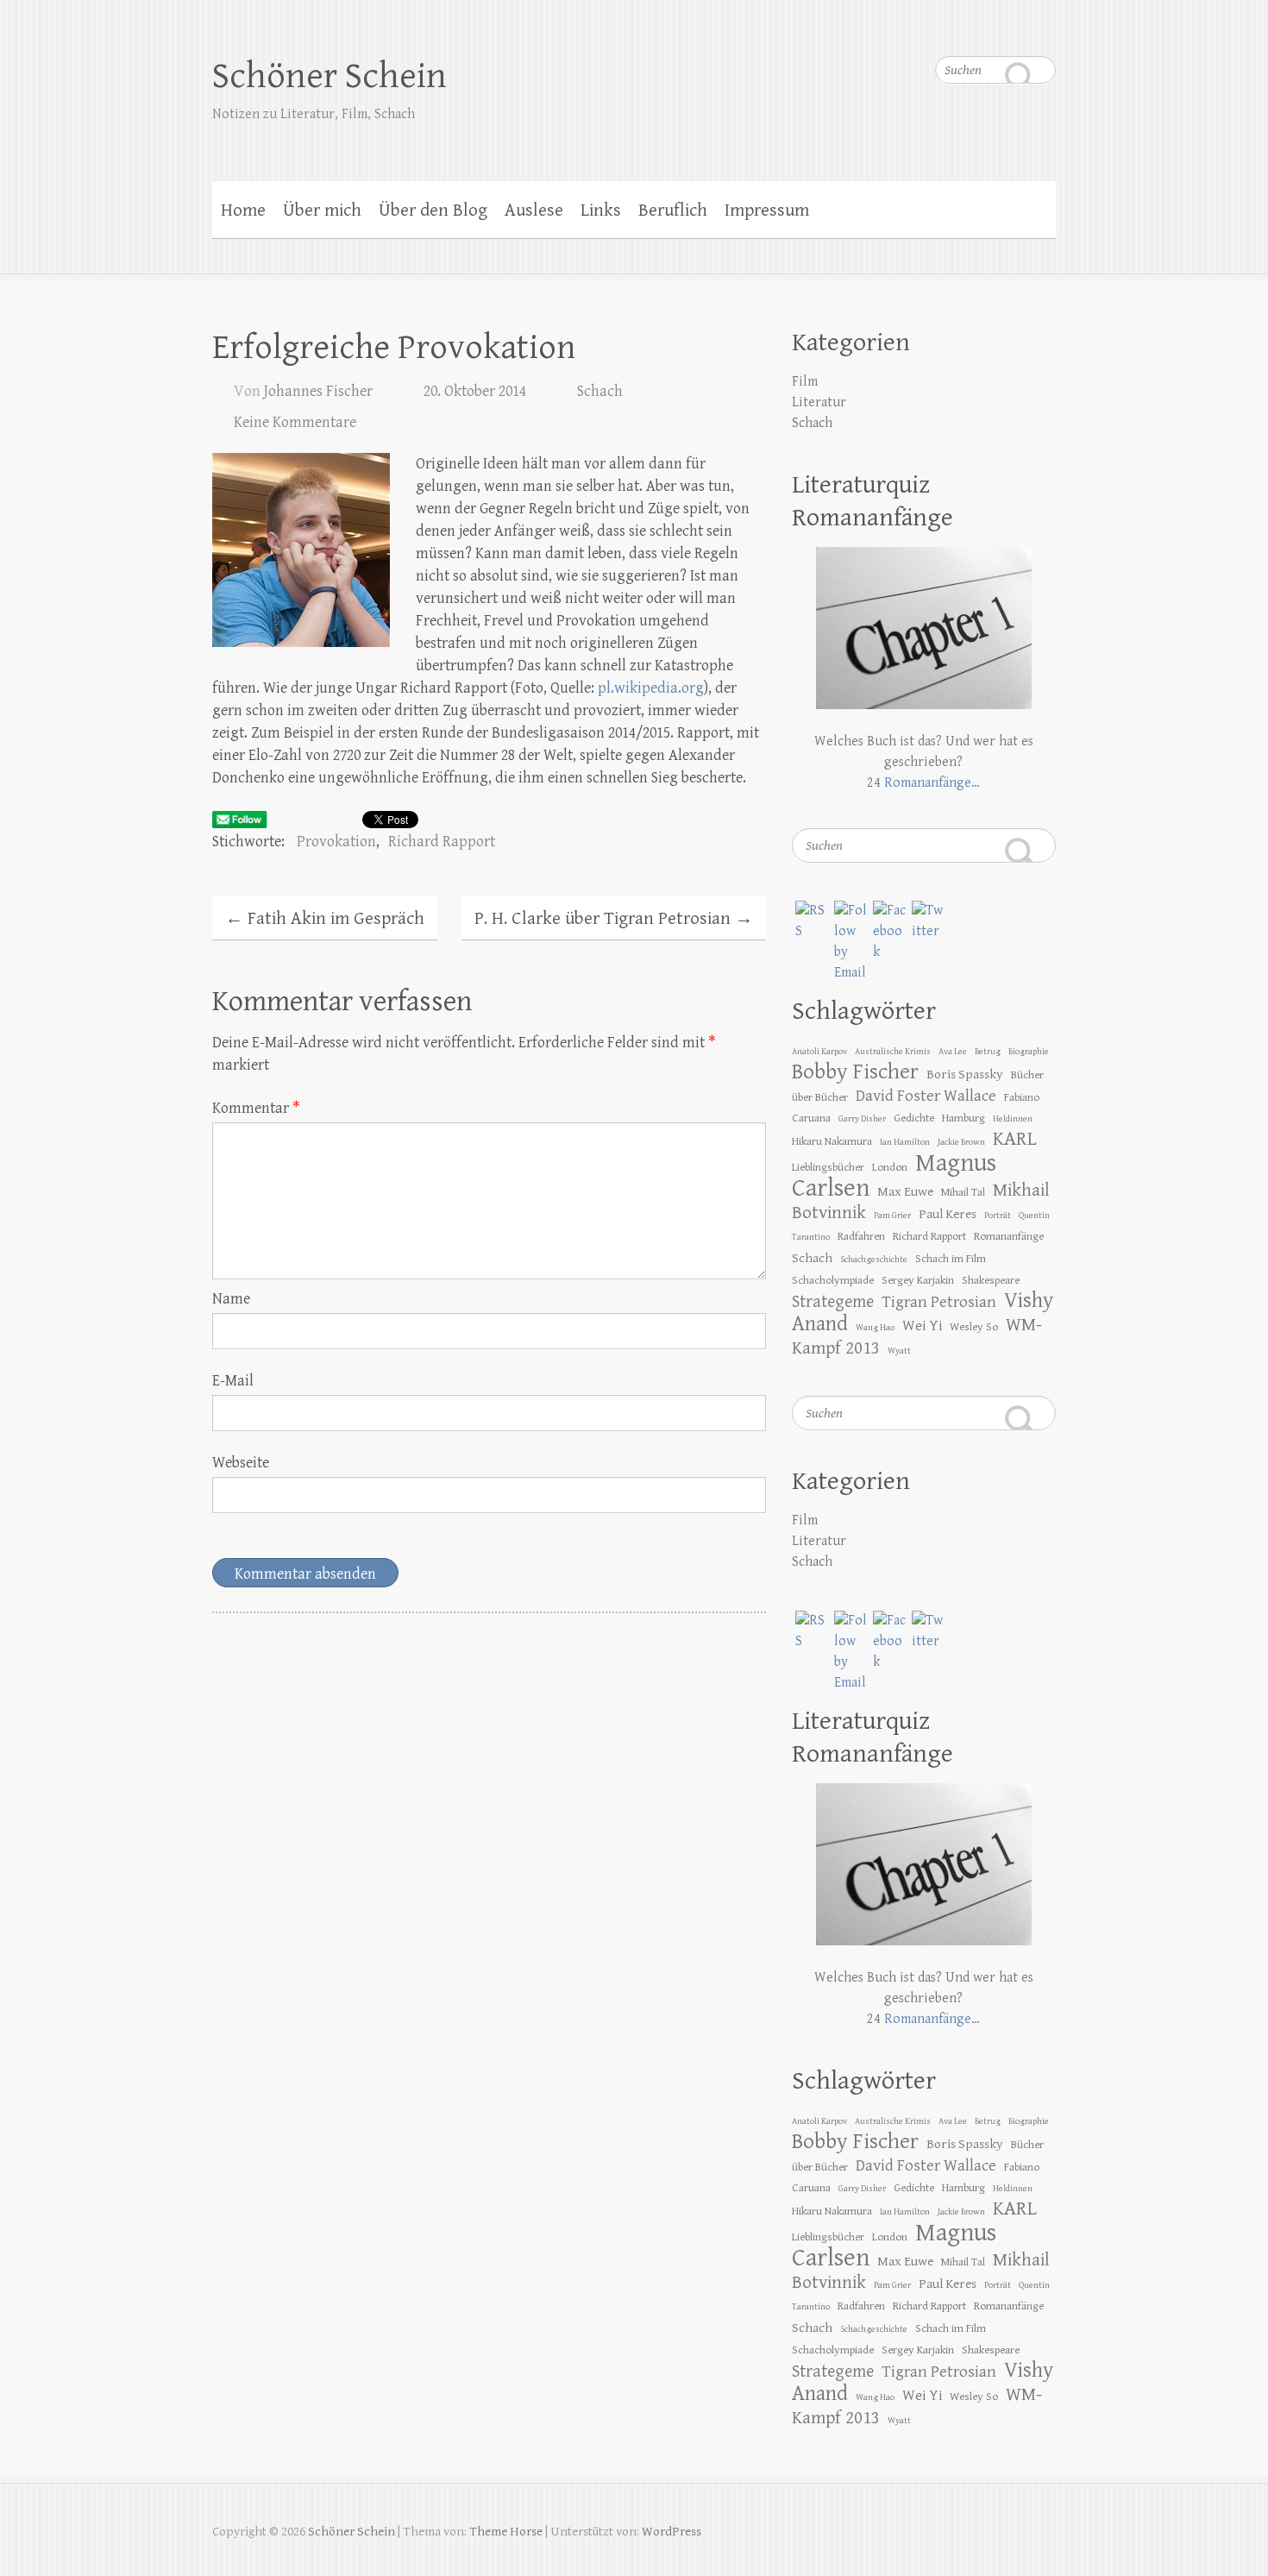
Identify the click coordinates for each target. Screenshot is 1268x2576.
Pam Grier (892, 1216)
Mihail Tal (963, 1192)
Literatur (819, 402)
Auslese (534, 210)
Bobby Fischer (855, 1072)
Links (601, 210)
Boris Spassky (965, 1074)
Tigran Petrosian (939, 1302)
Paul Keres (948, 1214)
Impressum (767, 210)
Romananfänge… (932, 783)
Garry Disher (862, 1119)
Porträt (998, 1216)
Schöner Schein (330, 76)
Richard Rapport (442, 842)
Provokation (336, 842)
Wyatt (899, 1351)
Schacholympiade (833, 1280)
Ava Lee (953, 1052)
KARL (1015, 1139)
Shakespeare (991, 1280)
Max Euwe (905, 1191)
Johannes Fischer (318, 391)
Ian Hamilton (905, 1142)
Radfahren (861, 1236)
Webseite (241, 1463)
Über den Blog (433, 210)
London (890, 1167)
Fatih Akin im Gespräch (325, 919)
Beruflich (673, 210)
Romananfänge (1009, 1236)
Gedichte (914, 1118)
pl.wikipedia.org (651, 688)
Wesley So (974, 1327)
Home (243, 210)
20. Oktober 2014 (475, 391)
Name (231, 1299)
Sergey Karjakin (918, 1280)
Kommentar (256, 1108)
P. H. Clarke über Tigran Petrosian (614, 919)
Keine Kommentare (295, 422)
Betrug (988, 1052)
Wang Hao (875, 1328)
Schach (600, 391)
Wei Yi (922, 1326)
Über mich (322, 210)
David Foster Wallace (926, 1096)
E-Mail (233, 1381)
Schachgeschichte (874, 1260)
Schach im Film (951, 1259)
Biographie (1029, 1052)
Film (805, 382)
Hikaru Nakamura (832, 1141)
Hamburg (964, 1118)
